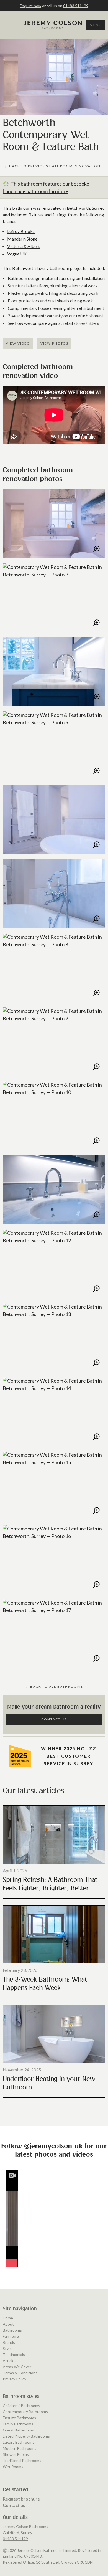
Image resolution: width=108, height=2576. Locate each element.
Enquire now (30, 6)
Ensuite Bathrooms (19, 2418)
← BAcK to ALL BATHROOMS (54, 1686)
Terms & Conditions (20, 2373)
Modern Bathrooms (20, 2448)
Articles (10, 2361)
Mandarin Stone (22, 239)
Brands (9, 2342)
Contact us (14, 2505)
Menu (96, 25)
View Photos (54, 343)
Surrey (98, 208)
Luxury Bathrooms (19, 2442)
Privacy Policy (15, 2379)
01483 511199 (76, 6)
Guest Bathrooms (18, 2430)
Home (8, 2318)
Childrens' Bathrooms (21, 2406)
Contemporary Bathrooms (25, 2412)
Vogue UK (17, 254)
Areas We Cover (17, 2367)
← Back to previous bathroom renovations (53, 166)
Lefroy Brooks (21, 231)
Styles (8, 2348)
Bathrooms (12, 2330)
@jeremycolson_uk (53, 2146)
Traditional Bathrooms (22, 2460)
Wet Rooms (13, 2467)
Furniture (11, 2336)
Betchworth (79, 208)
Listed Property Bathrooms (26, 2436)
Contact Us (54, 1719)
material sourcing (59, 278)
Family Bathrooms (18, 2424)
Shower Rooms (16, 2454)
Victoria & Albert (24, 246)
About (8, 2324)
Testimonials (14, 2354)
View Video (18, 343)
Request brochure (21, 2499)
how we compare (31, 323)
